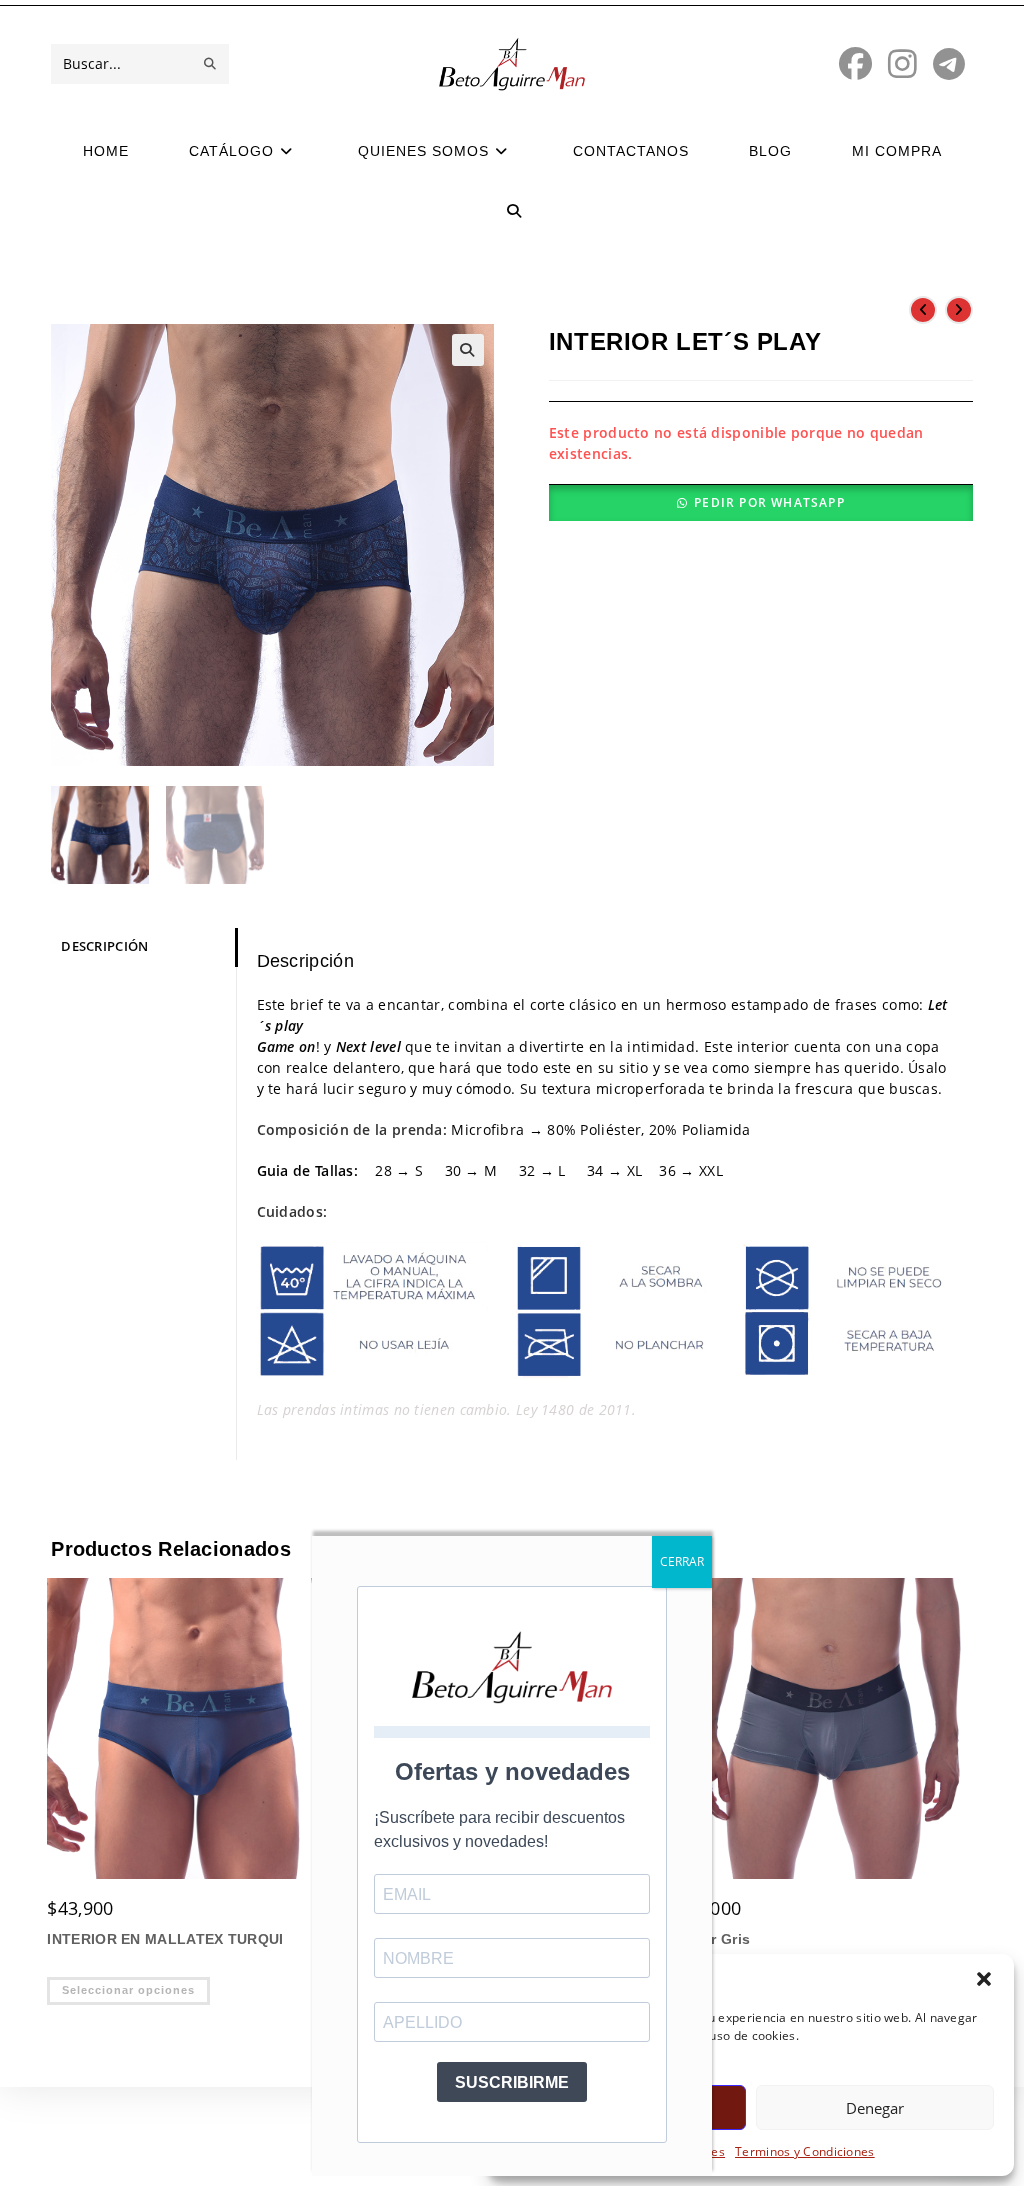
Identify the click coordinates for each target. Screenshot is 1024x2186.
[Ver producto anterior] (923, 310)
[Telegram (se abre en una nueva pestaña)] (949, 63)
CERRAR (682, 1561)
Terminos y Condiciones (805, 2151)
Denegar (875, 2108)
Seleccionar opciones (128, 1990)
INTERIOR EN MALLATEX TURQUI (165, 1939)
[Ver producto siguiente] (959, 310)
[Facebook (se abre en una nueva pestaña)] (855, 63)
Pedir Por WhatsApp (769, 502)
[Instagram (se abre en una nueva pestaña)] (902, 63)
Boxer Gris (712, 1939)
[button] (984, 1979)
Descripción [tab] (104, 946)
